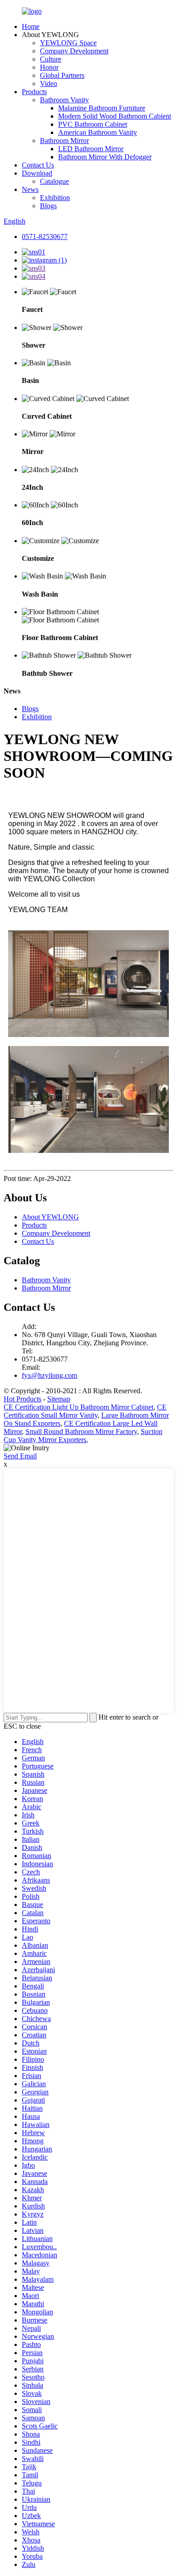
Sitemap (59, 1399)
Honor (49, 67)
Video (49, 84)
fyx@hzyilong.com (49, 1375)
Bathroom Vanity (64, 100)
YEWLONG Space (68, 43)
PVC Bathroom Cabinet (93, 124)
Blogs (48, 206)
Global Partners (62, 75)
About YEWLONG (50, 1217)
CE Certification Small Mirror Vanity (85, 1411)
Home (31, 26)
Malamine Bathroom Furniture (102, 108)
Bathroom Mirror (64, 141)
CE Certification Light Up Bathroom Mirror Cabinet (79, 1407)
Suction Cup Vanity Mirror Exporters (83, 1436)
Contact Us (38, 165)
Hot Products (22, 1399)
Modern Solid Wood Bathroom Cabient (115, 116)
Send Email (20, 1456)
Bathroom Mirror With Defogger (105, 157)
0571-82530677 (45, 237)
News (30, 189)
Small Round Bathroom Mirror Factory (81, 1431)
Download (37, 173)
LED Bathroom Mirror (91, 149)
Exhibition (55, 198)
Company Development (74, 51)
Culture (51, 59)
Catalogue (54, 181)
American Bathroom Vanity (98, 132)
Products (34, 92)
